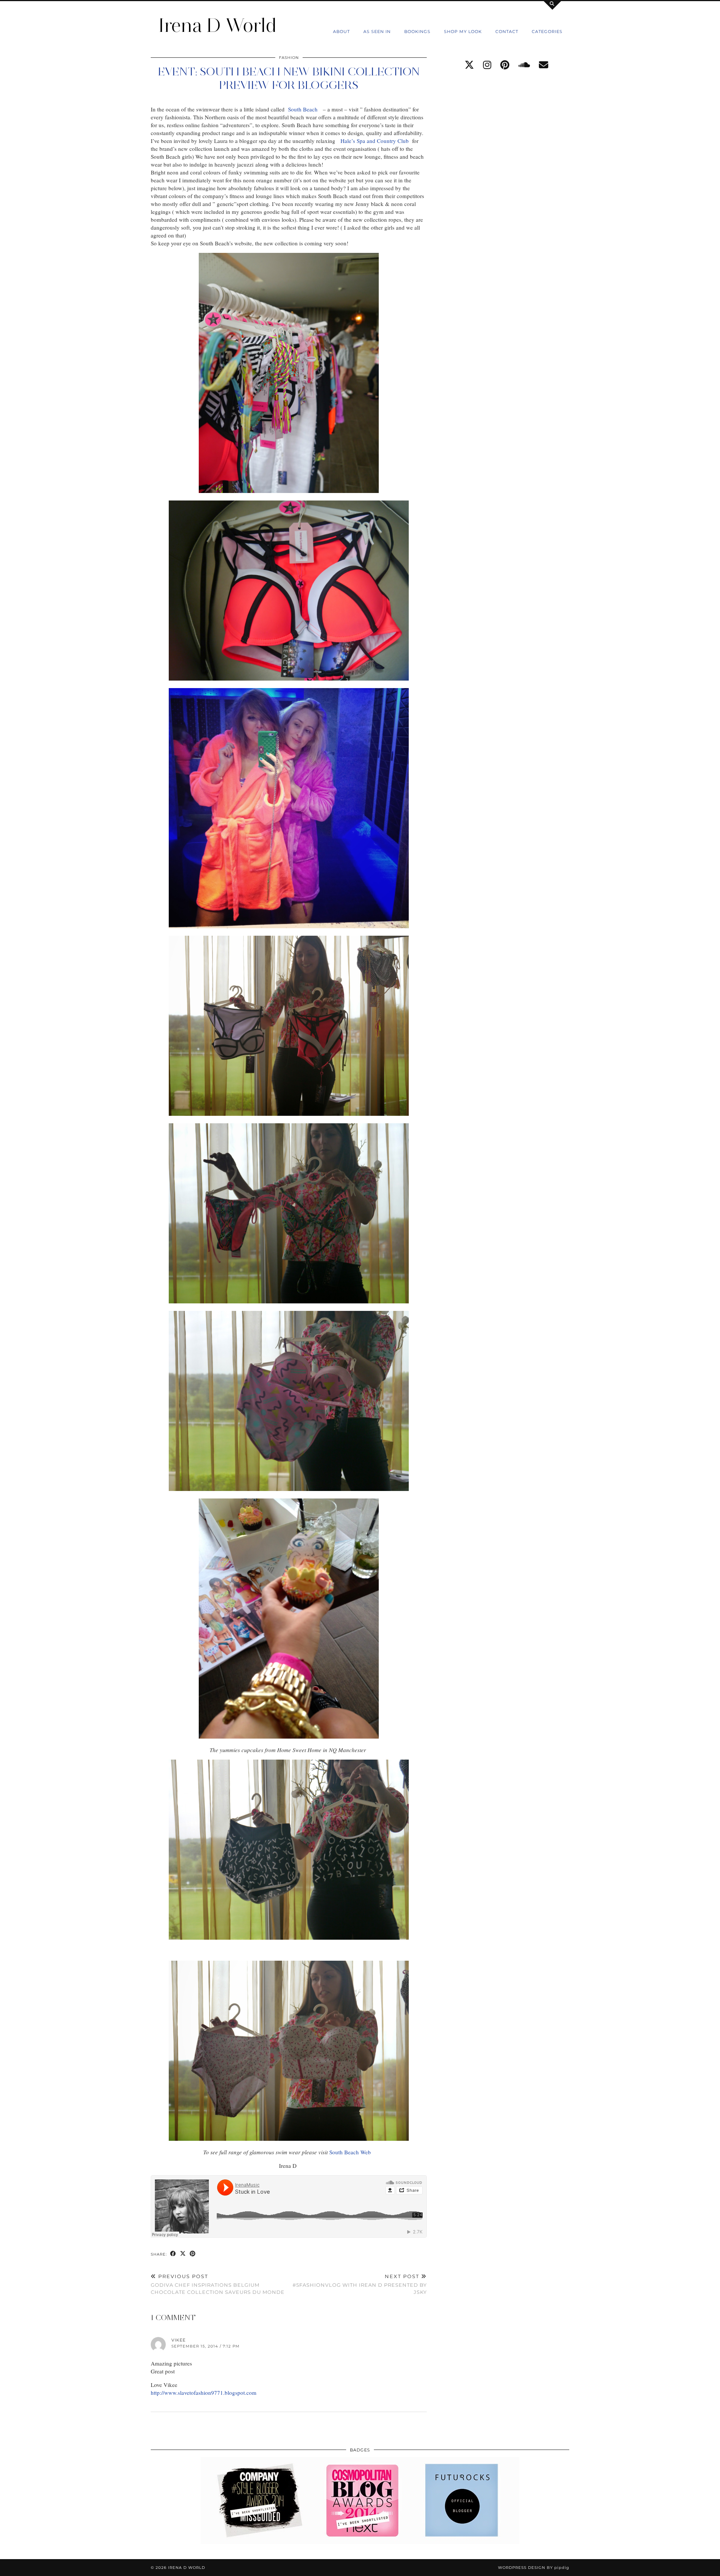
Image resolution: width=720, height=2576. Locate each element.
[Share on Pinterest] (193, 2254)
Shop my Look (463, 32)
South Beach (304, 109)
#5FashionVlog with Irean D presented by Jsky (360, 2284)
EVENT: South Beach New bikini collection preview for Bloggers (289, 78)
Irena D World (217, 25)
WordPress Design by (534, 2568)
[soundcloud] (524, 65)
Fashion (289, 58)
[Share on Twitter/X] (183, 2254)
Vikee (178, 2340)
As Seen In (377, 32)
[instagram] (487, 65)
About (341, 32)
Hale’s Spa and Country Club (375, 141)
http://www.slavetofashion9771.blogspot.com (204, 2393)
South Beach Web (351, 2152)
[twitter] (469, 65)
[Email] (544, 65)
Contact (507, 32)
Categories (547, 32)
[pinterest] (505, 65)
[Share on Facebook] (173, 2254)
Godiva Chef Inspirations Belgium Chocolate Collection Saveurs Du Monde (218, 2284)
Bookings (417, 32)
